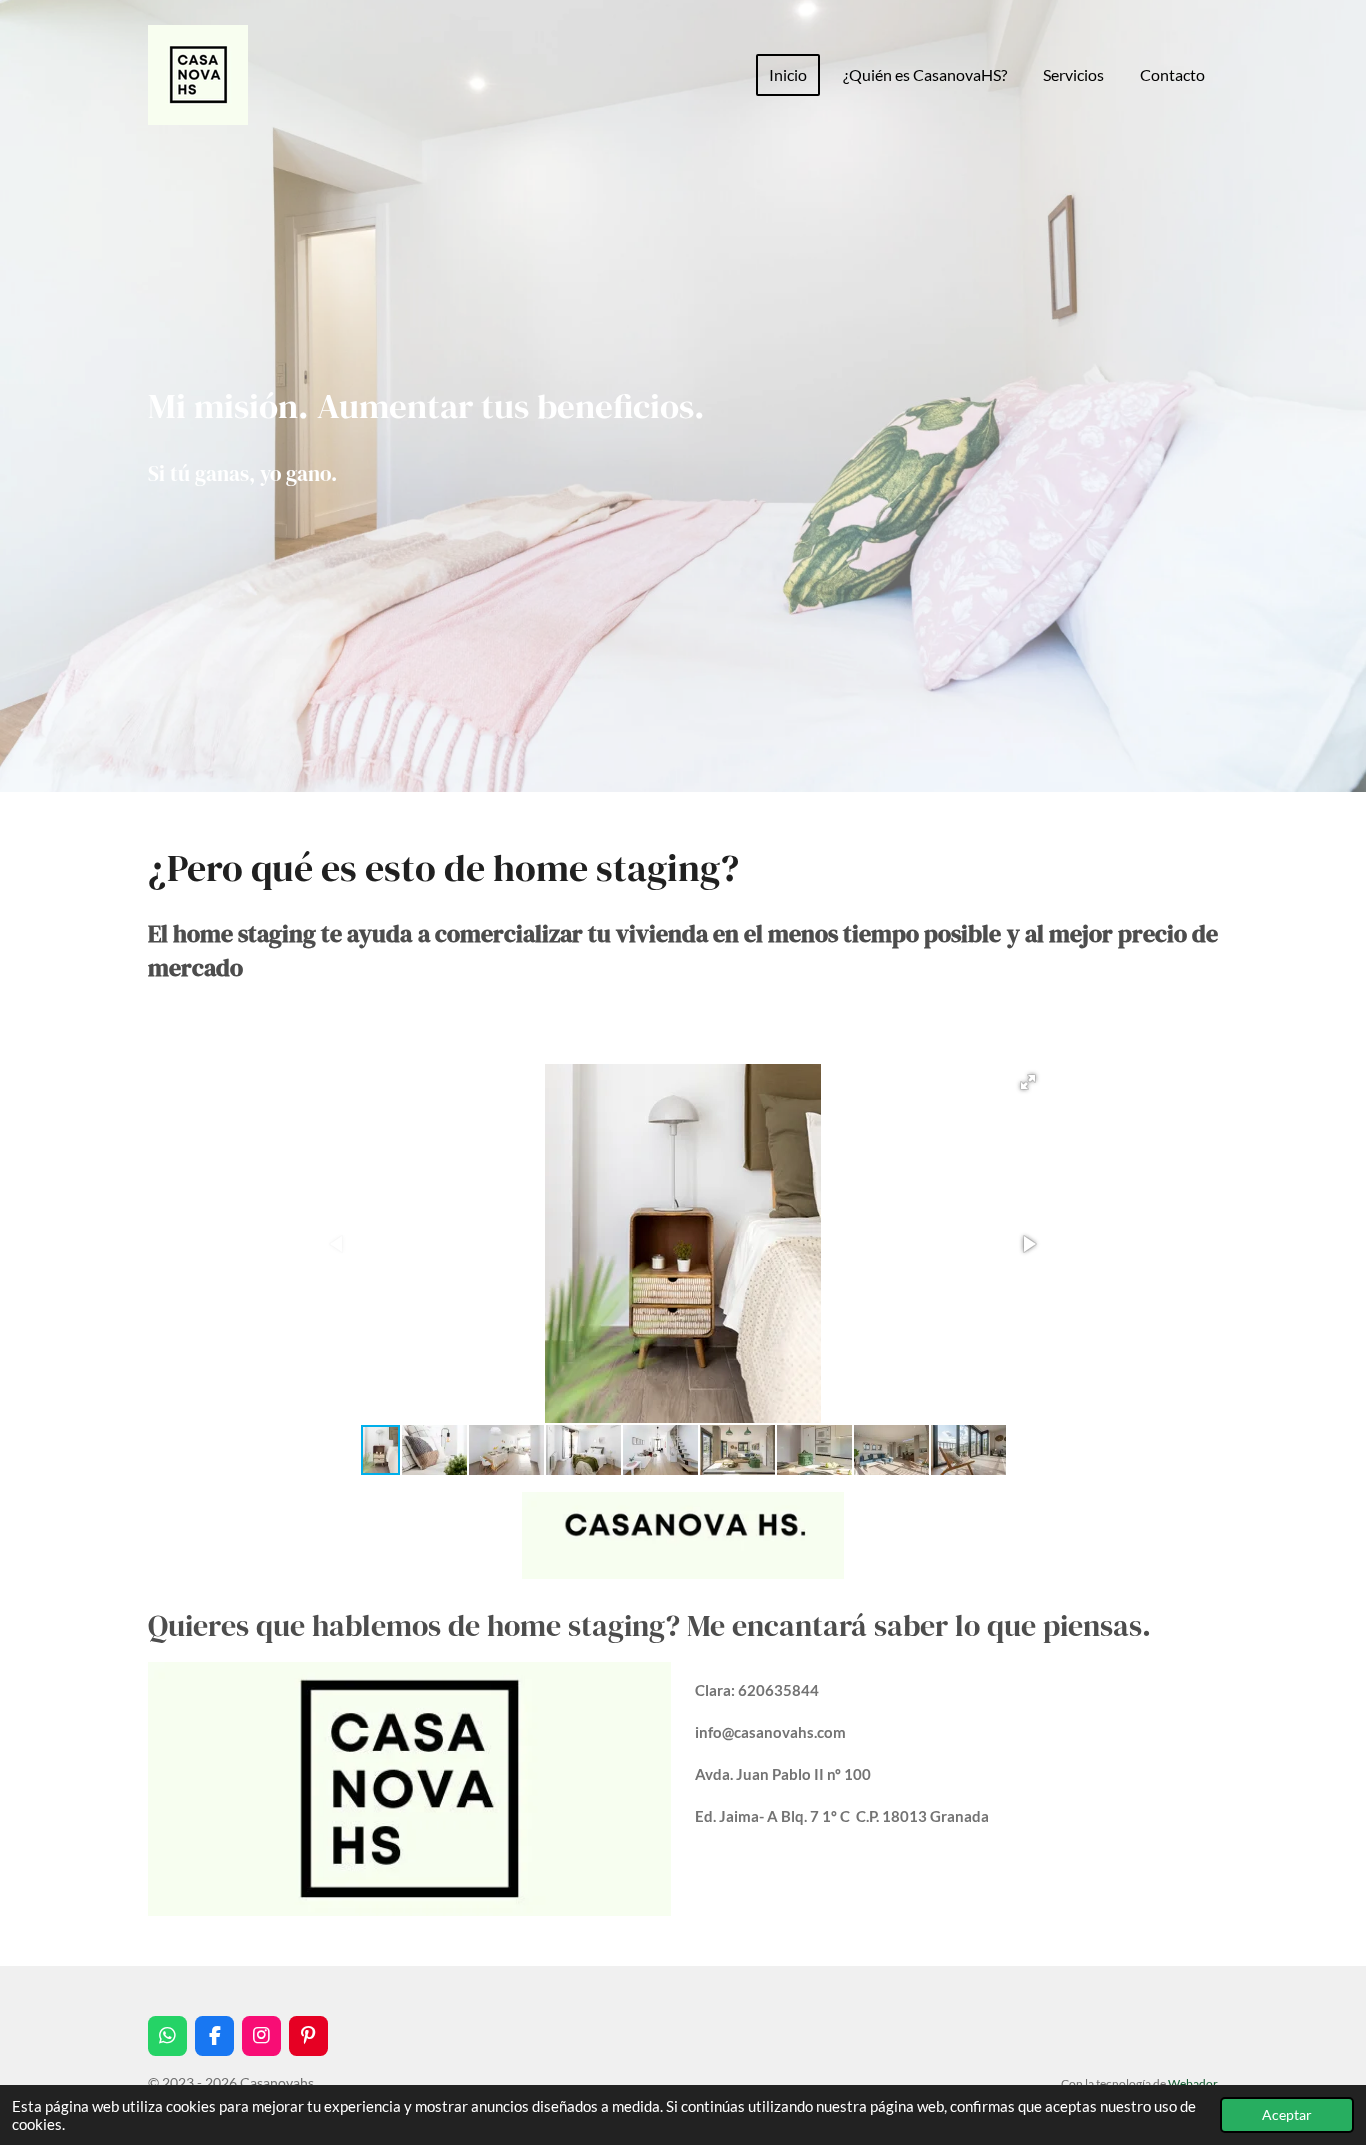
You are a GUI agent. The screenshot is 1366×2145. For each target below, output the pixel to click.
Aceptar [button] (1287, 2115)
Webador (1193, 2083)
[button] (1028, 1082)
